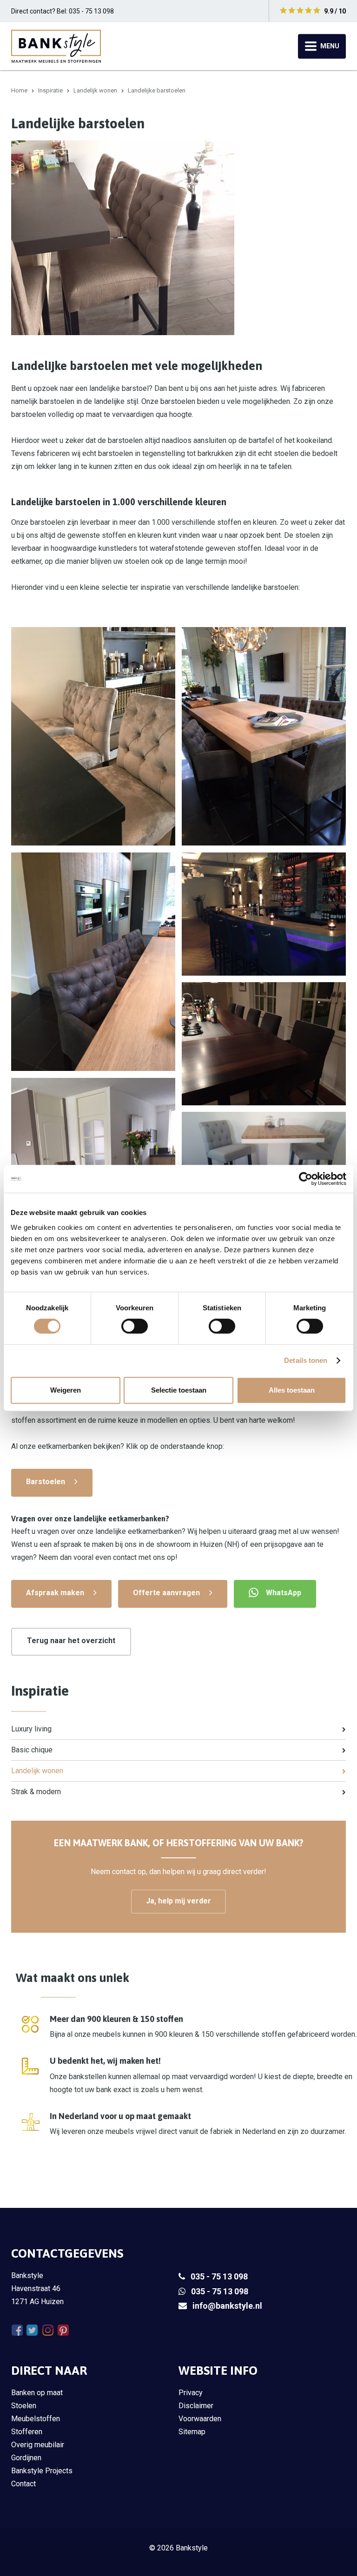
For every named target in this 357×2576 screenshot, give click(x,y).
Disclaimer (196, 2406)
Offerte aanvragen (166, 1593)
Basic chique (32, 1750)
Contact (23, 2484)
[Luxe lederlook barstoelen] (264, 736)
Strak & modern (36, 1792)
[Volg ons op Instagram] (48, 2330)
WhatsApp (284, 1593)
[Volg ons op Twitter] (32, 2330)
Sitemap (192, 2432)
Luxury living (31, 1729)
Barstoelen (46, 1482)
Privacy (191, 2393)
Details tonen (306, 1360)
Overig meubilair (38, 2445)
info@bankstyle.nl (227, 2306)
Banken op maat (37, 2393)
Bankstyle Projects (42, 2471)
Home (19, 90)
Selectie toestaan (179, 1390)
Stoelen (24, 2406)
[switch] (135, 1326)
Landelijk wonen (95, 90)
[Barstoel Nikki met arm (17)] (264, 1044)
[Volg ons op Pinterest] (63, 2330)
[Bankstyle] (56, 46)
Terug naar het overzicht (71, 1641)
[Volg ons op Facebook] (17, 2330)
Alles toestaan (292, 1390)
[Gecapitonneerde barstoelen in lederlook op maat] (264, 914)
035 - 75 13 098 (219, 2276)
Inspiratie (50, 90)
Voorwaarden (200, 2419)
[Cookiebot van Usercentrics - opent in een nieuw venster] (306, 1179)
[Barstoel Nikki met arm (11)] (264, 1158)
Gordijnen (26, 2458)
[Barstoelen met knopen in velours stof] (93, 736)
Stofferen (27, 2432)
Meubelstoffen (36, 2419)
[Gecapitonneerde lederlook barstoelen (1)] (93, 962)
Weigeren (66, 1390)
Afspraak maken (55, 1593)
